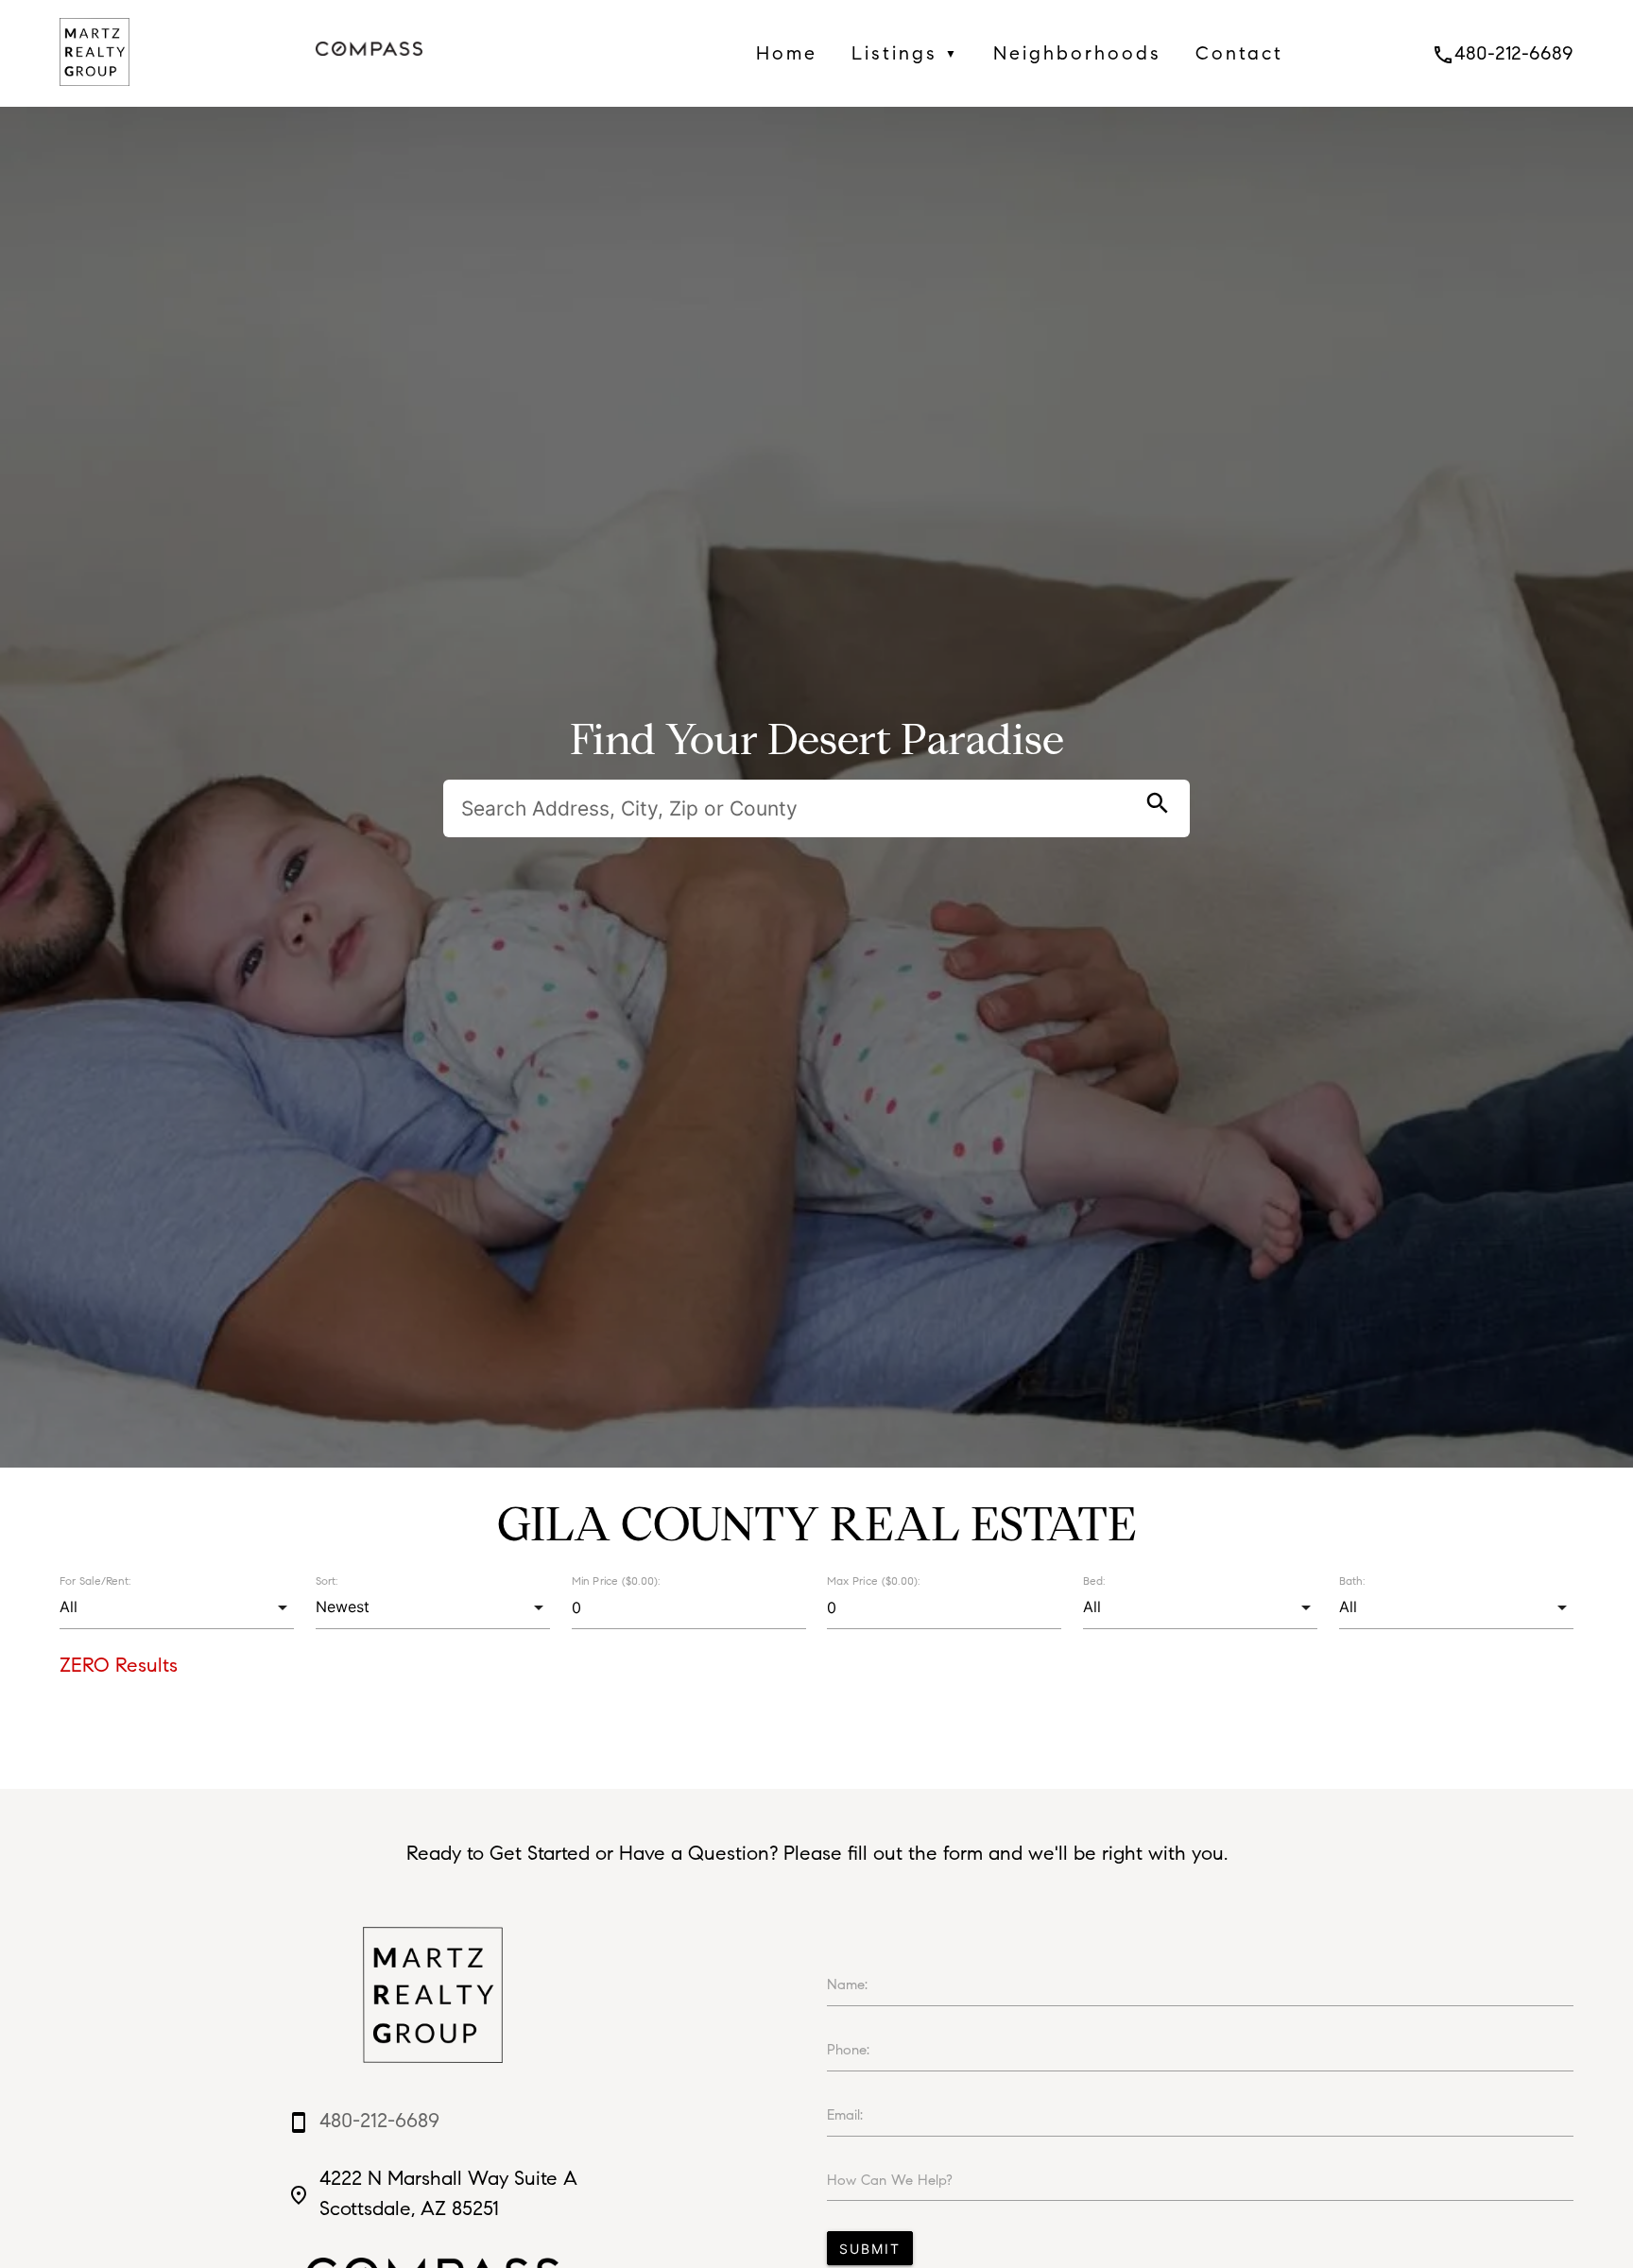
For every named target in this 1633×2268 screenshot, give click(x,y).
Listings (905, 53)
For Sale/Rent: (95, 1581)
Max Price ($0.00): (873, 1581)
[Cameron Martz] (95, 91)
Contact (1239, 53)
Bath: (1352, 1581)
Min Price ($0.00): (616, 1581)
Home (787, 53)
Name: (847, 1984)
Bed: (1094, 1581)
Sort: (327, 1581)
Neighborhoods (1077, 53)
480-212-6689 (1503, 53)
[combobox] (177, 1607)
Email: (845, 2115)
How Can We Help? (890, 2180)
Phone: (848, 2050)
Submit (870, 2249)
